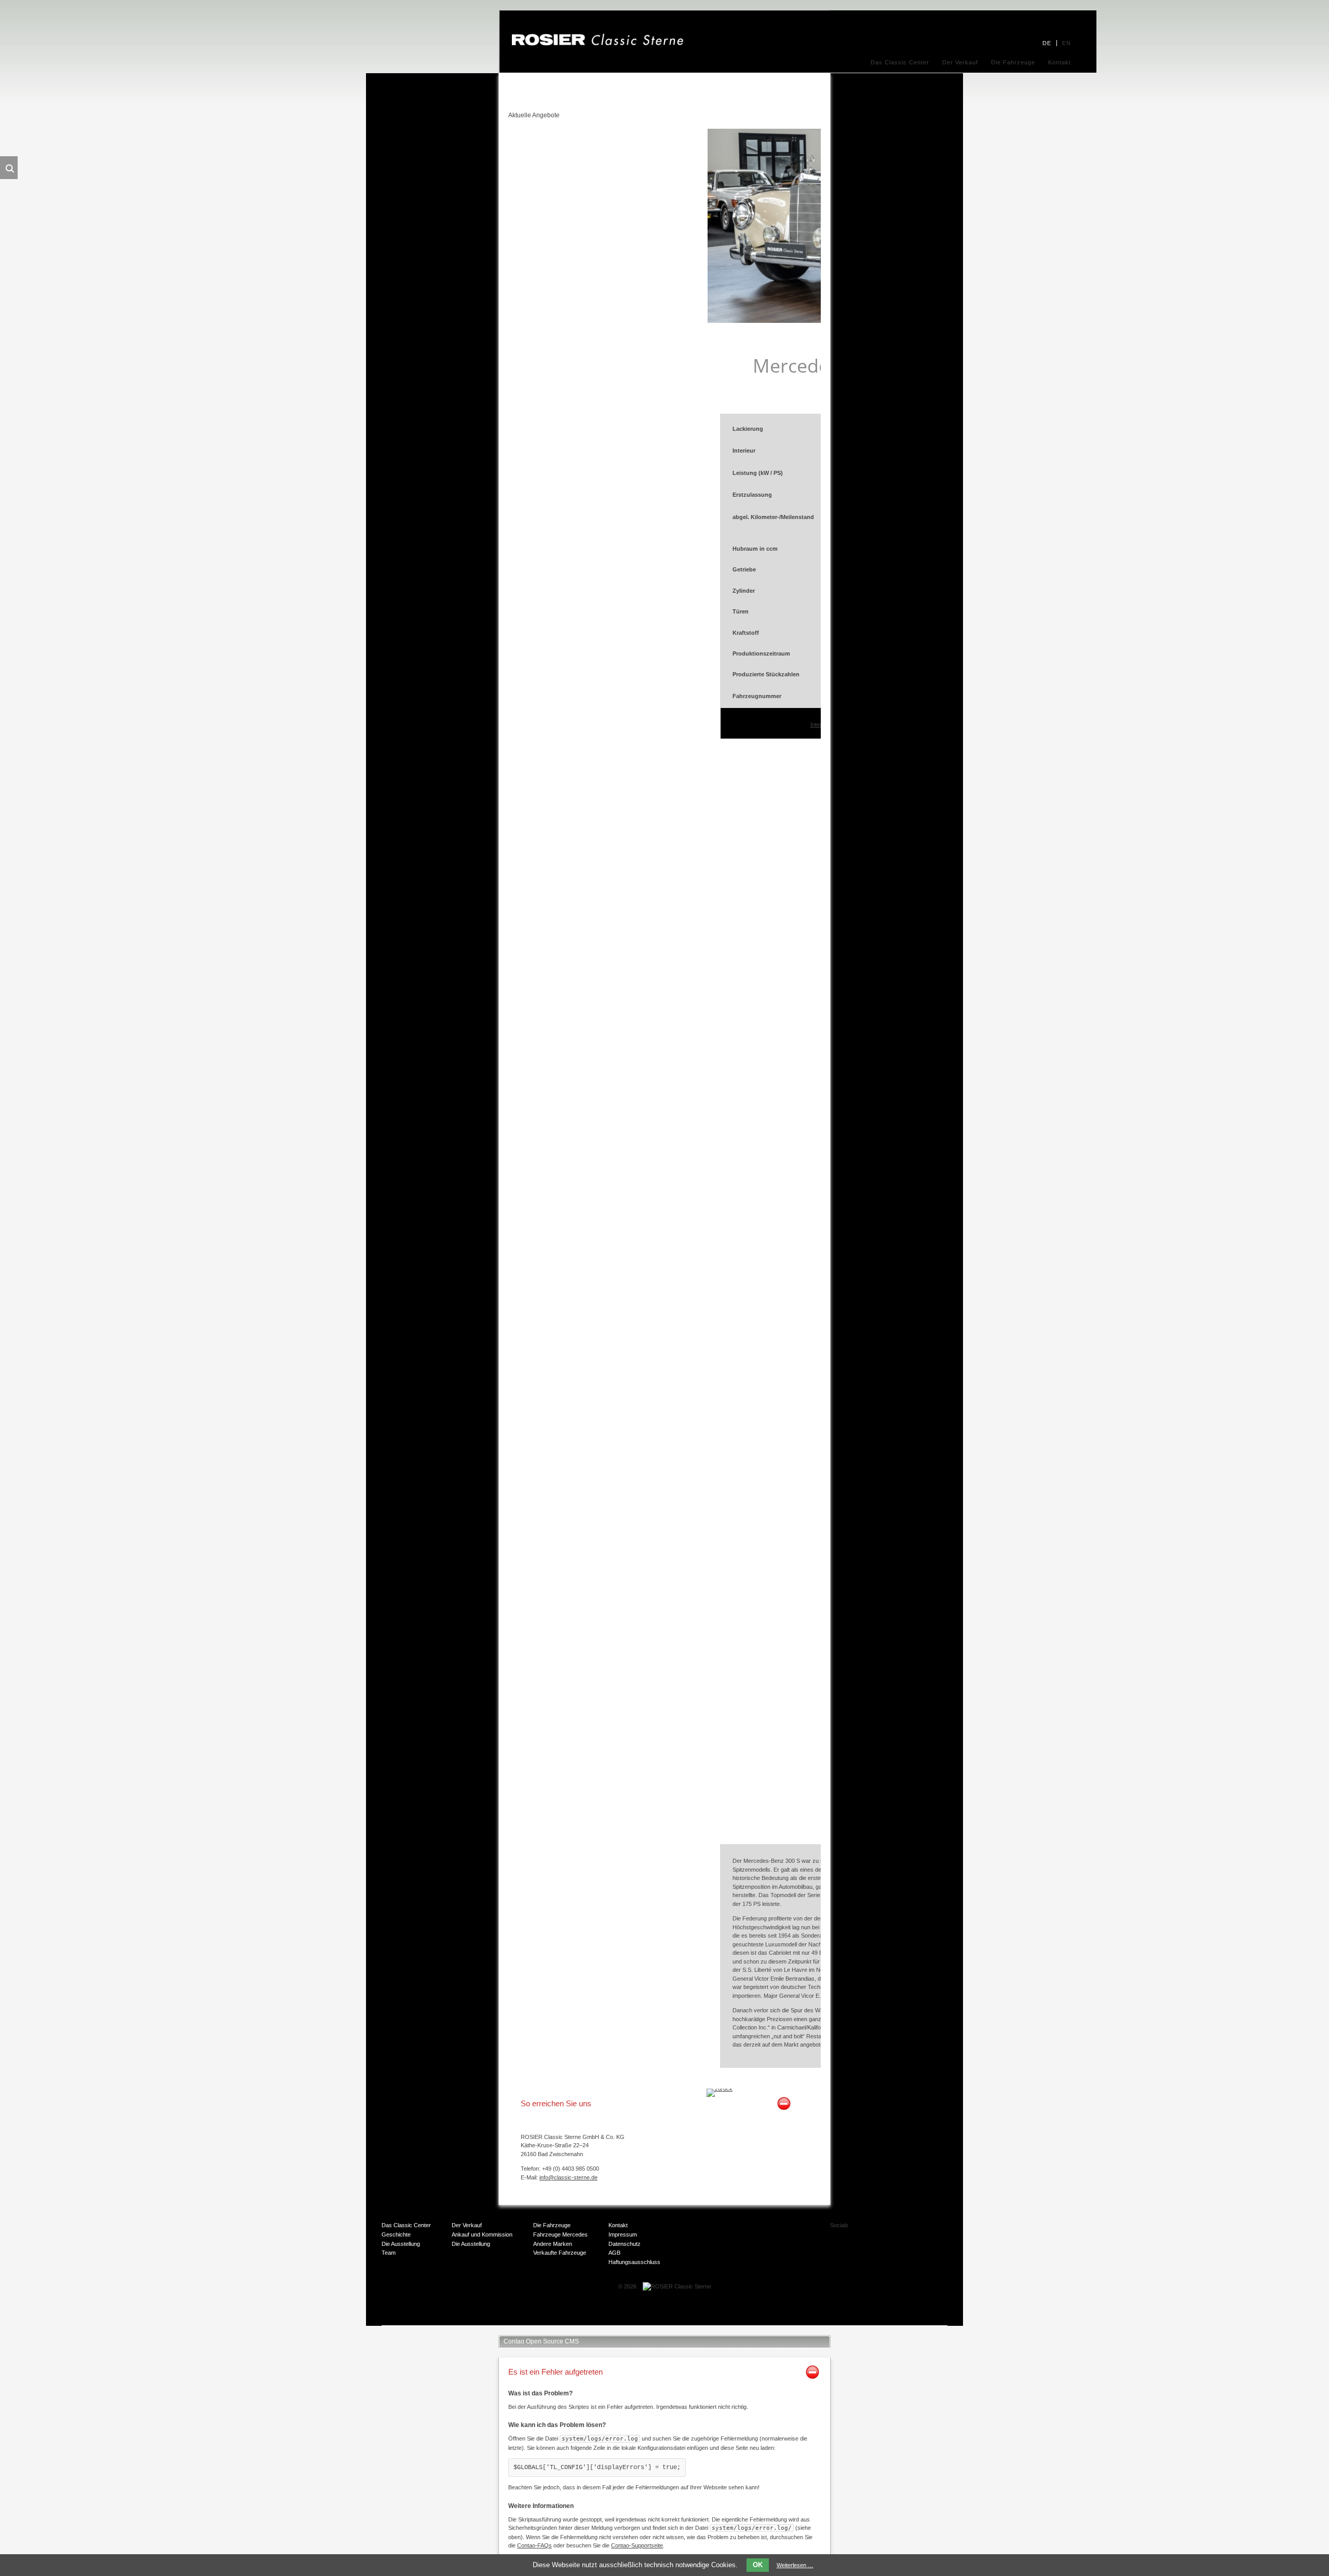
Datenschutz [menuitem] (625, 2244)
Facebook (882, 2229)
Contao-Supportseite (637, 2545)
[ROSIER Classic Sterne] (598, 44)
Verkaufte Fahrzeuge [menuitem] (560, 2253)
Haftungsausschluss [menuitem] (634, 2262)
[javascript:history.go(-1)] (720, 2089)
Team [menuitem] (389, 2253)
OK (758, 2565)
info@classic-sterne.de (568, 2177)
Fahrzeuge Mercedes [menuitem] (560, 2234)
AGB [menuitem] (614, 2253)
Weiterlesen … (795, 2565)
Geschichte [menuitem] (396, 2234)
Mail (882, 2250)
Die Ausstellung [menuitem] (401, 2244)
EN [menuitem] (1067, 43)
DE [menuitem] (1047, 43)
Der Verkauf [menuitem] (960, 62)
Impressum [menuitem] (623, 2234)
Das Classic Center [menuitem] (900, 62)
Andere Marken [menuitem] (553, 2244)
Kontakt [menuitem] (1060, 62)
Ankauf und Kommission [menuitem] (482, 2234)
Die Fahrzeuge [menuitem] (1013, 62)
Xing (923, 2229)
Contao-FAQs (534, 2545)
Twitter (902, 2229)
